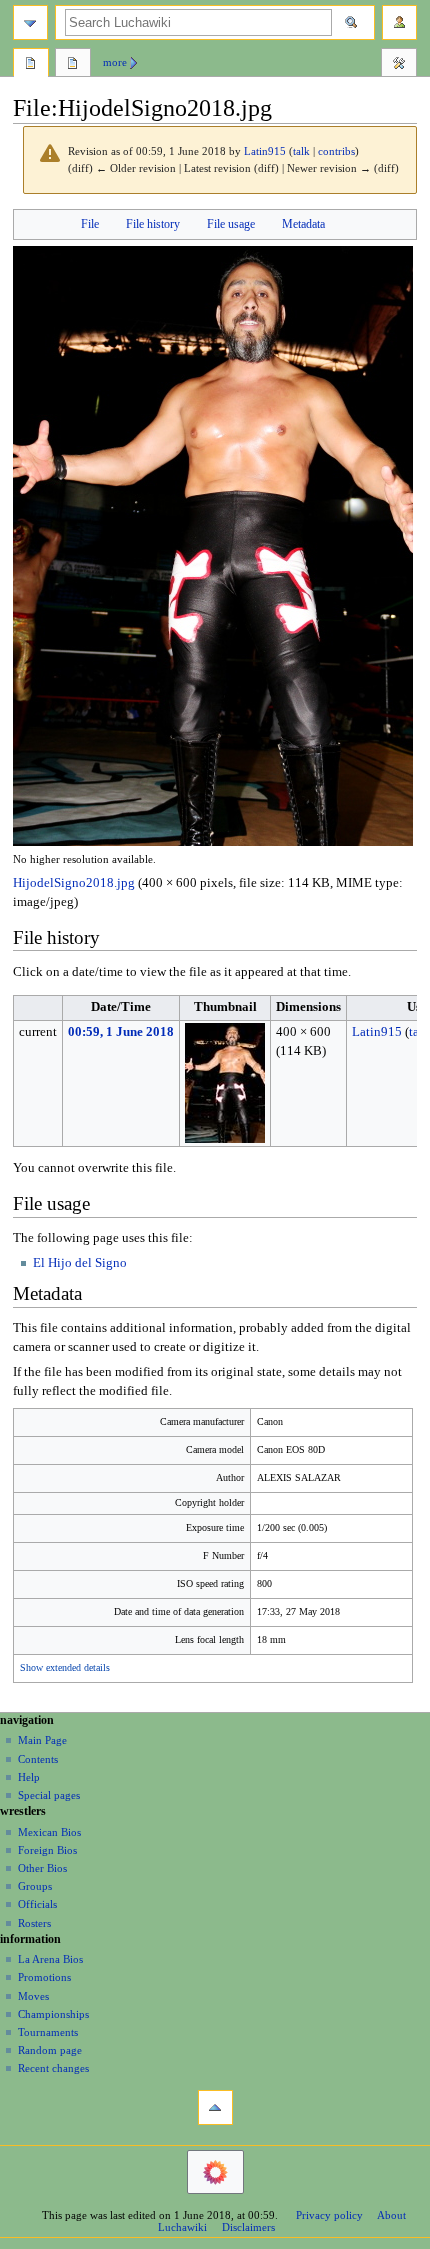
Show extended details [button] (65, 1668)
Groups (35, 1886)
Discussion (73, 65)
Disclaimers (248, 2227)
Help (29, 1777)
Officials (37, 1904)
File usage (231, 224)
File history (153, 224)
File (90, 224)
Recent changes (53, 2068)
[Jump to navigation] (30, 22)
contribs (336, 151)
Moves (33, 1996)
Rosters (34, 1923)
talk (301, 151)
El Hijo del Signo (80, 1263)
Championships (53, 2014)
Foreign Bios (47, 1850)
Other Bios (42, 1868)
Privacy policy (329, 2215)
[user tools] (399, 22)
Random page (50, 2050)
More (115, 62)
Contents (38, 1759)
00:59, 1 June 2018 (121, 1032)
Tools (399, 65)
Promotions (44, 1977)
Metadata (303, 224)
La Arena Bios (50, 1959)
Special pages (49, 1795)
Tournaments (48, 2032)
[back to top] (215, 2107)
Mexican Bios (49, 1832)
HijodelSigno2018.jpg (74, 883)
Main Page (42, 1740)
